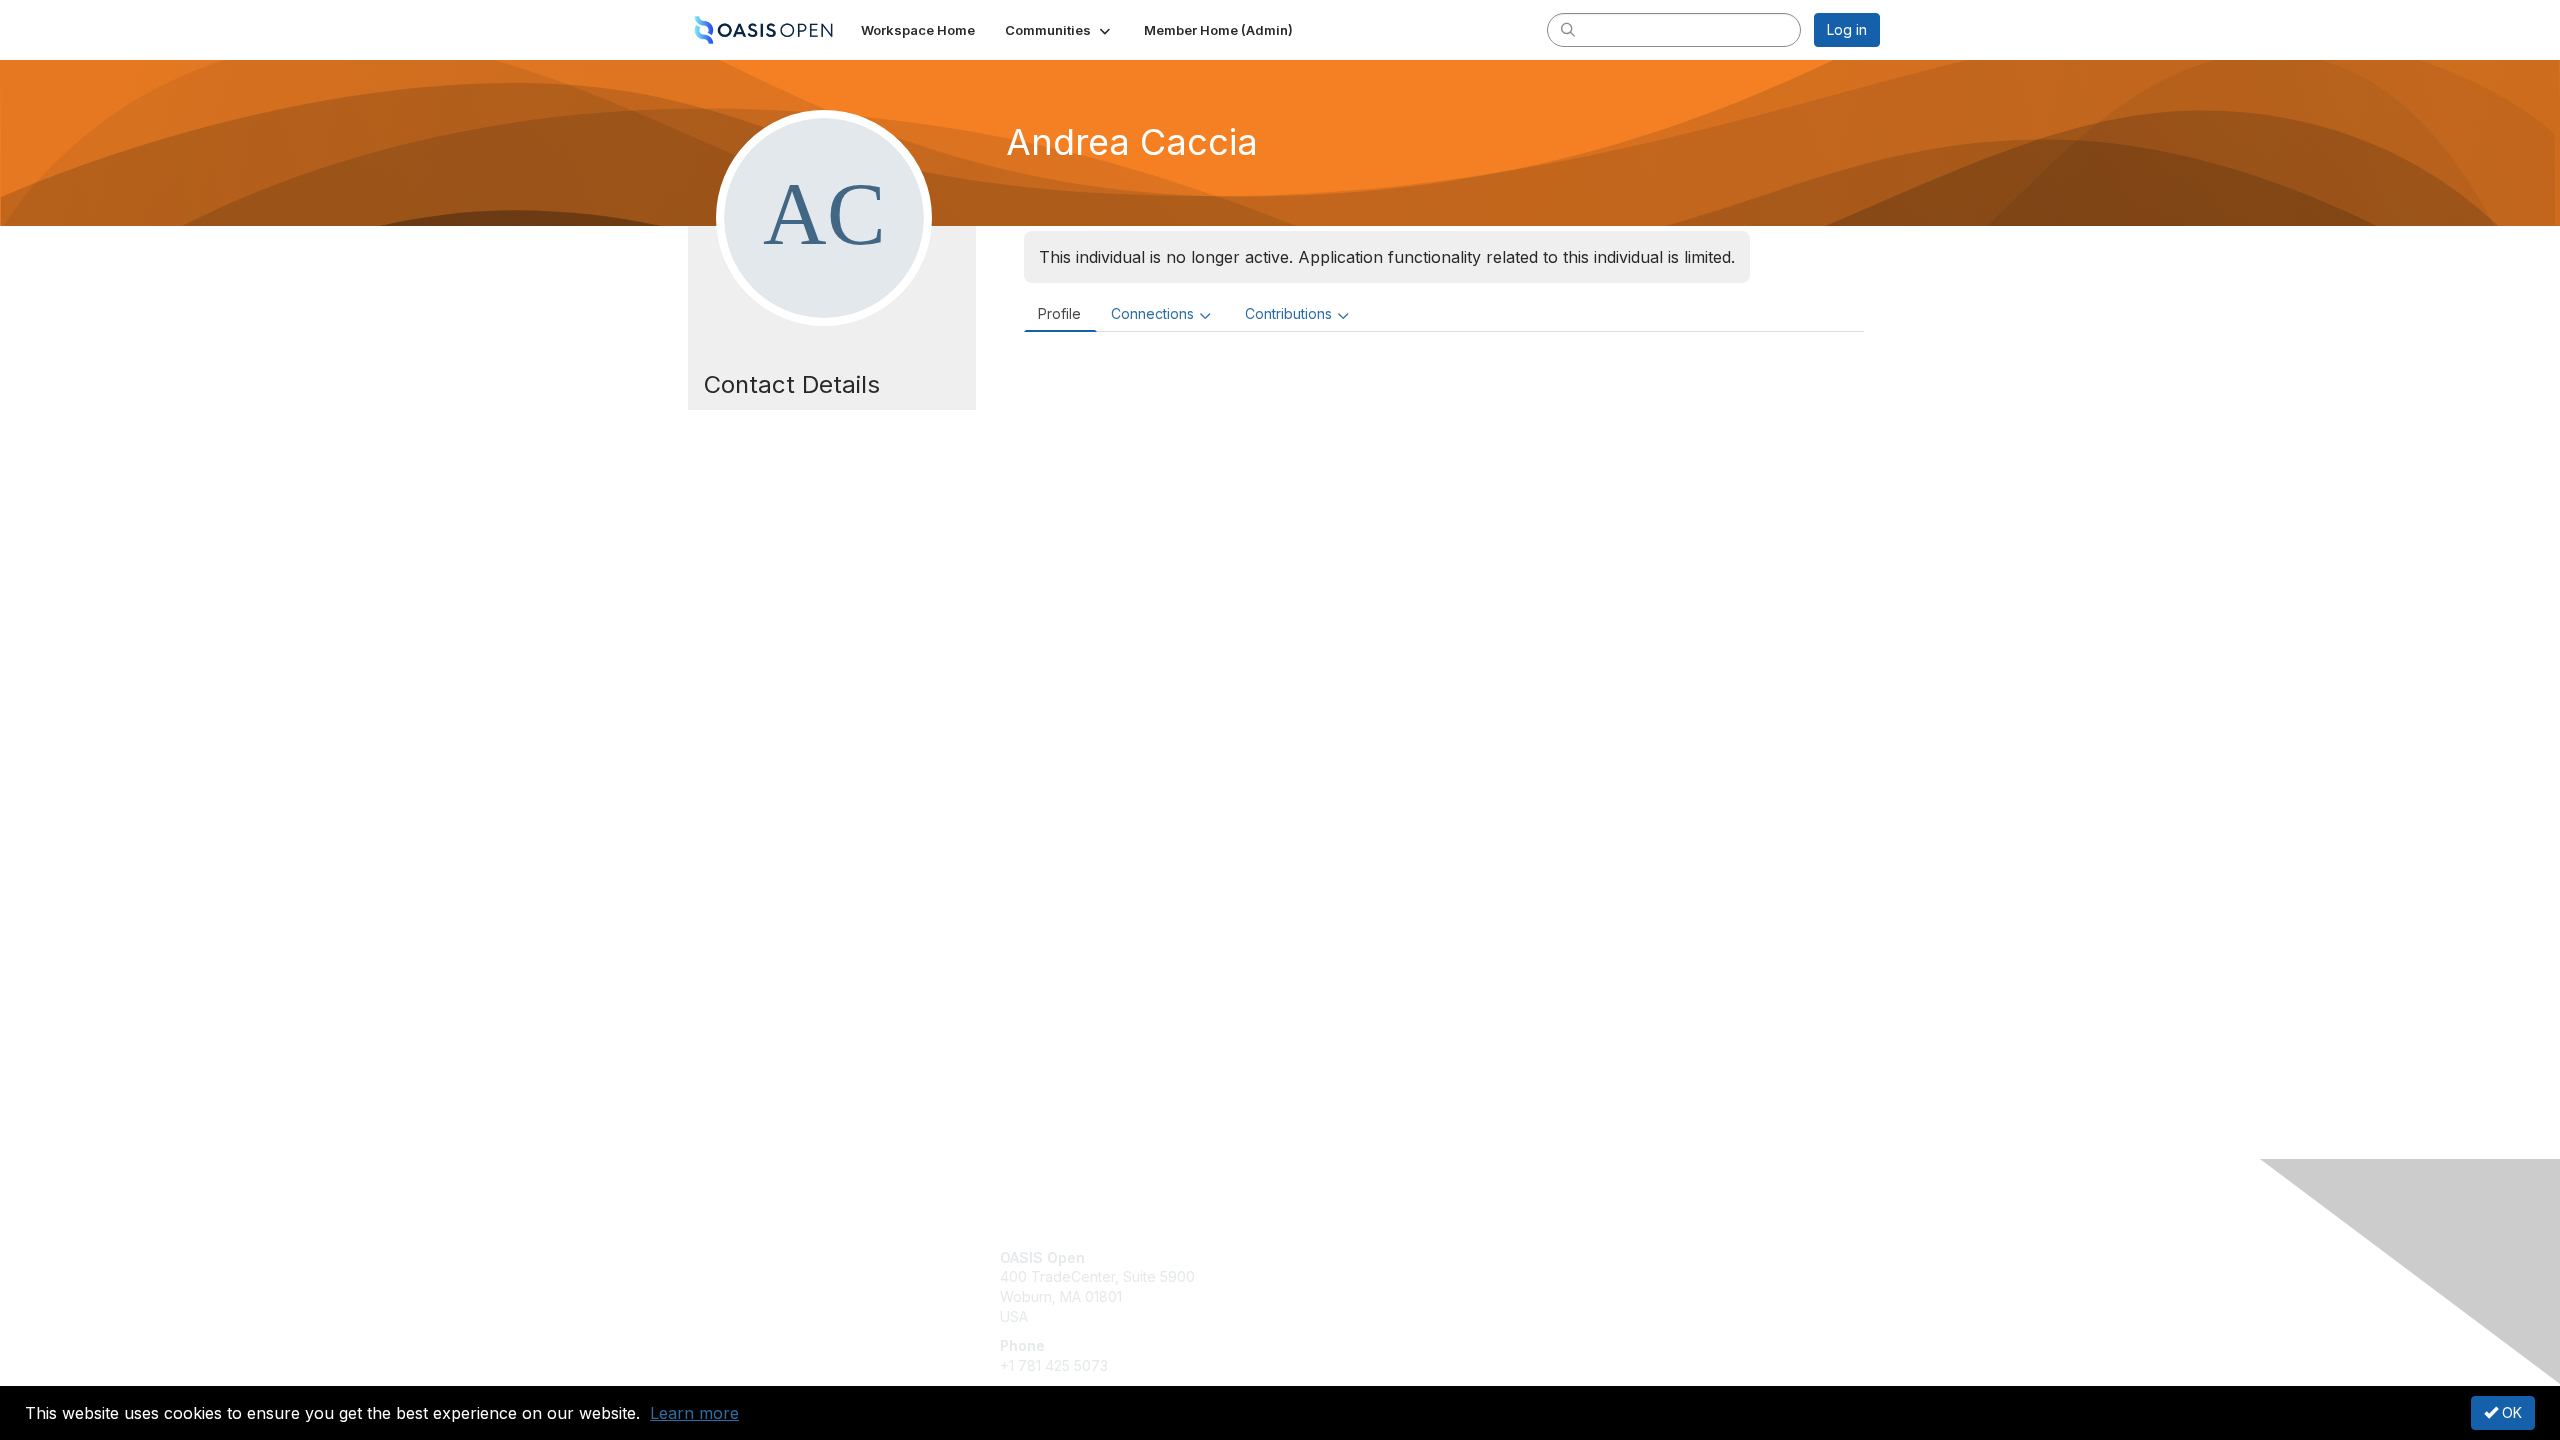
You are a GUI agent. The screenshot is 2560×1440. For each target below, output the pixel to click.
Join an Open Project (1358, 1286)
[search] (1568, 29)
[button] (1059, 30)
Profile (1059, 313)
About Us (1607, 1257)
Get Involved (1330, 1257)
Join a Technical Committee (1379, 1316)
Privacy (1601, 1276)
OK (2510, 1412)
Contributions (1288, 313)
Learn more (694, 1413)
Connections (1152, 313)
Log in (1847, 29)
